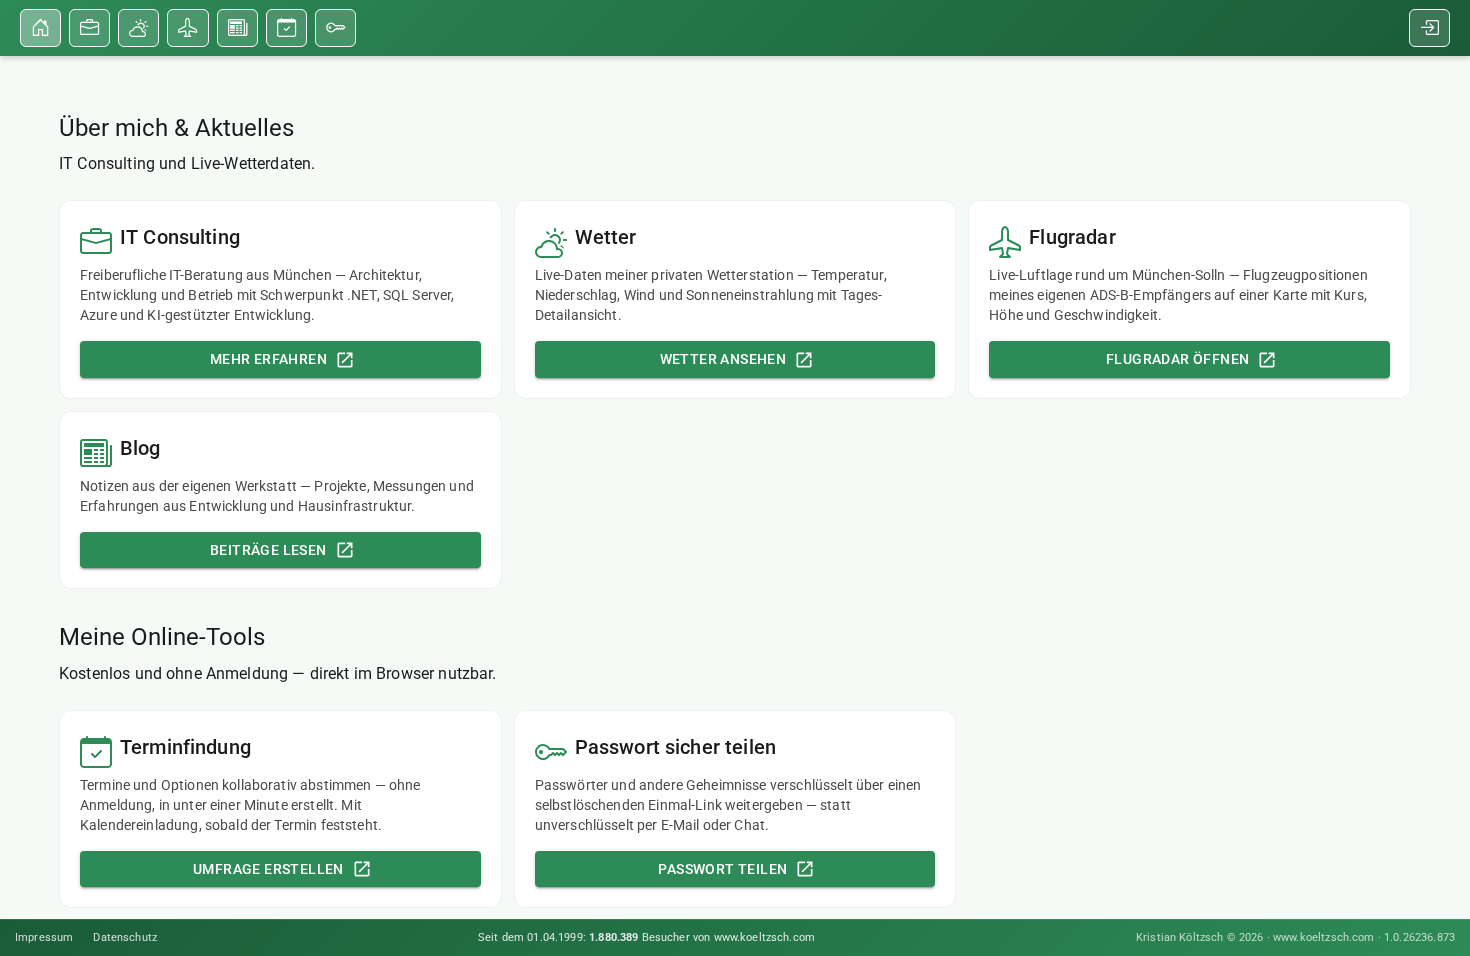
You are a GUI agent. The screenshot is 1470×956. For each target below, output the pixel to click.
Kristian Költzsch (1180, 937)
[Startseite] (40, 28)
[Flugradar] (187, 28)
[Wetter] (138, 28)
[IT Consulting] (89, 28)
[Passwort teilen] (335, 28)
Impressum (44, 937)
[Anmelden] (1429, 28)
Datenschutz (125, 937)
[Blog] (237, 28)
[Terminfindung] (286, 28)
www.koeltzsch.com (1324, 937)
